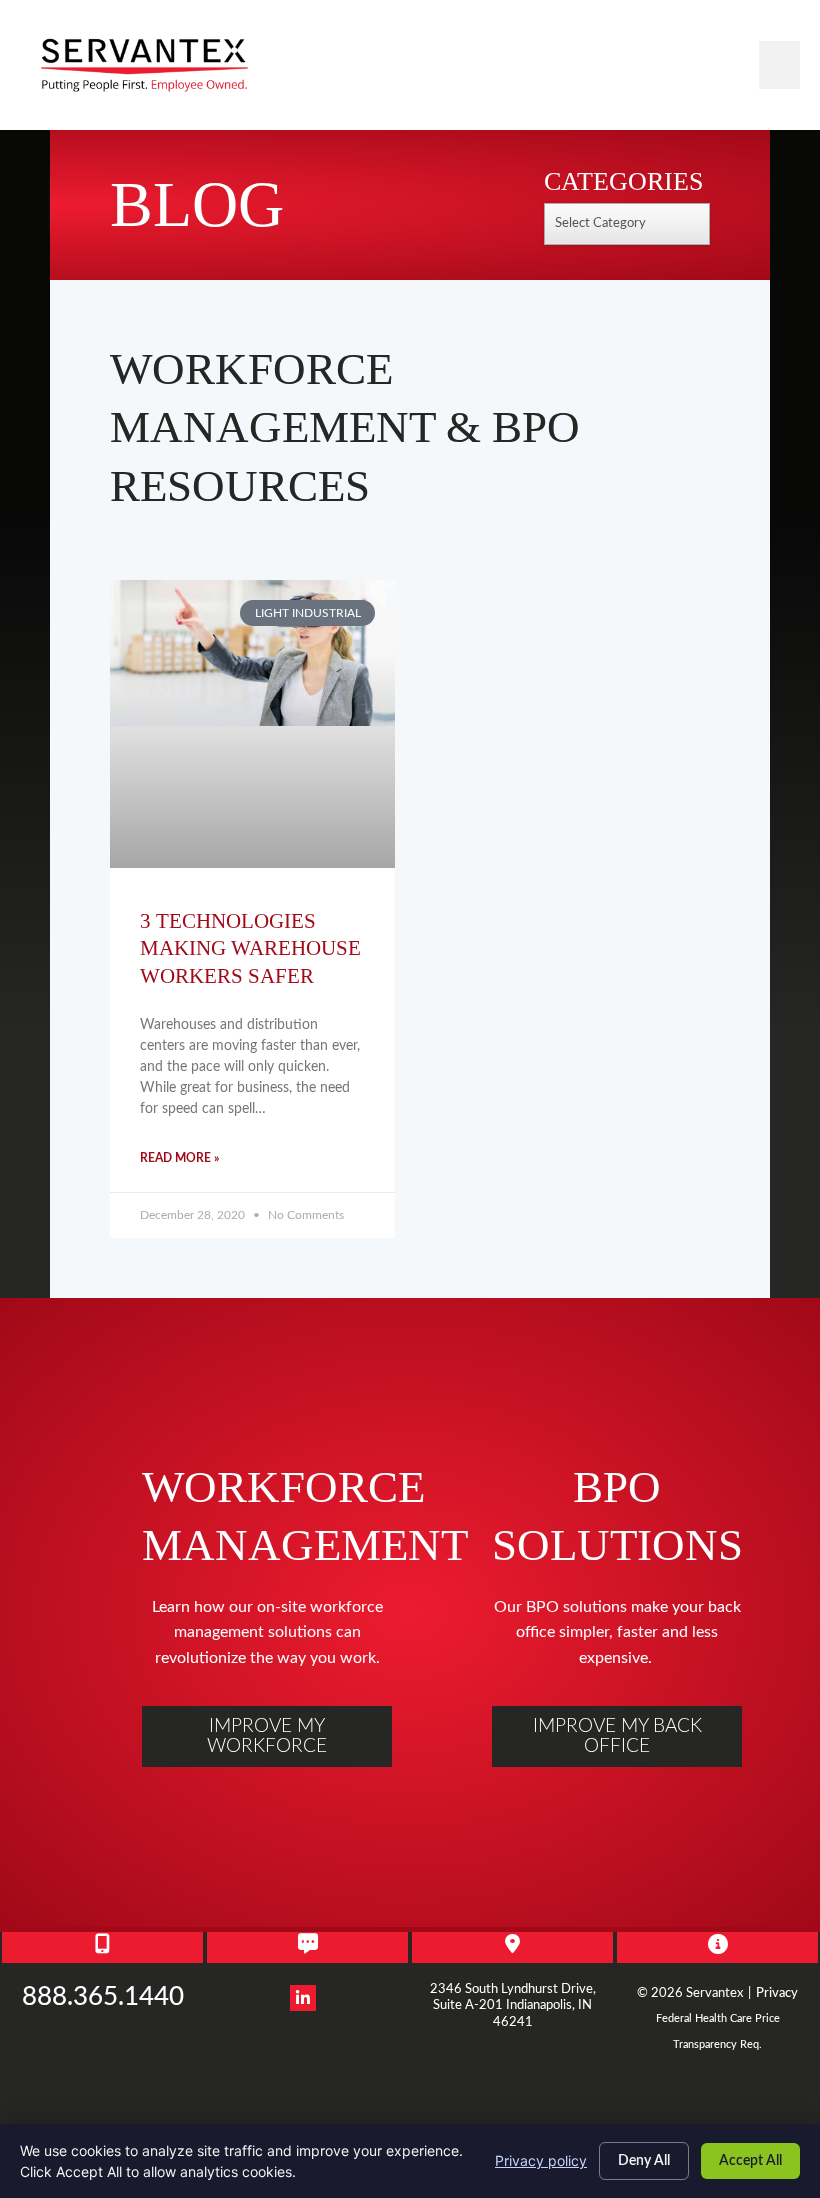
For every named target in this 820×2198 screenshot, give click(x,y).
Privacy (777, 1993)
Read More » (179, 1158)
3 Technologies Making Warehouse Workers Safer (250, 948)
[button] (779, 65)
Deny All (644, 2161)
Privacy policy (541, 2160)
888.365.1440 (103, 1997)
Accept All (750, 2161)
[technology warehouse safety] (252, 724)
